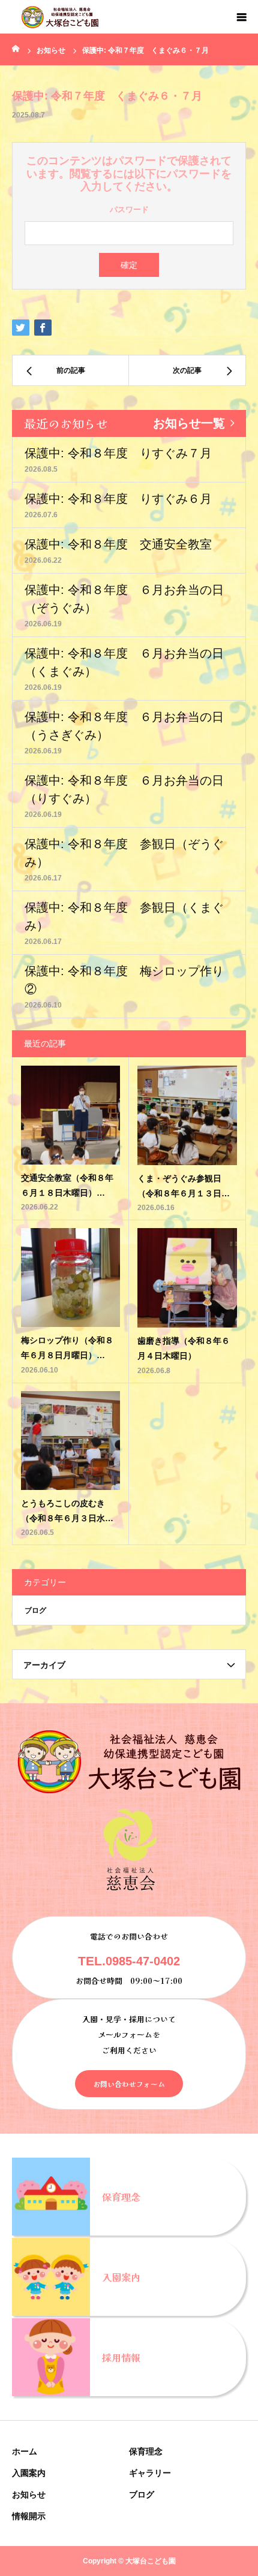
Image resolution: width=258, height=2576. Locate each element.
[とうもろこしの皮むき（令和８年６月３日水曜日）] (70, 1441)
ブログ (35, 1610)
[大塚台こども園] (60, 17)
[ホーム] (16, 48)
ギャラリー (150, 2473)
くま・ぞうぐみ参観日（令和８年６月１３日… (184, 1186)
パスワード (129, 209)
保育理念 (146, 2451)
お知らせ (29, 2494)
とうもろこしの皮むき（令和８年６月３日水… (67, 1511)
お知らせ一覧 (189, 423)
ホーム (25, 2451)
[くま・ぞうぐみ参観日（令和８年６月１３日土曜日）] (187, 1115)
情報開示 (29, 2516)
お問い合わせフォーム (129, 2084)
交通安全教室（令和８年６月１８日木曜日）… (67, 1185)
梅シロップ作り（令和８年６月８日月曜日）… (67, 1348)
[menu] (241, 17)
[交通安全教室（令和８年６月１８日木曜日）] (70, 1115)
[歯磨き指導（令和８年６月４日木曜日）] (187, 1278)
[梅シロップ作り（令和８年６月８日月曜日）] (70, 1278)
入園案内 (29, 2473)
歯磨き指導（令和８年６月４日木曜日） (184, 1348)
